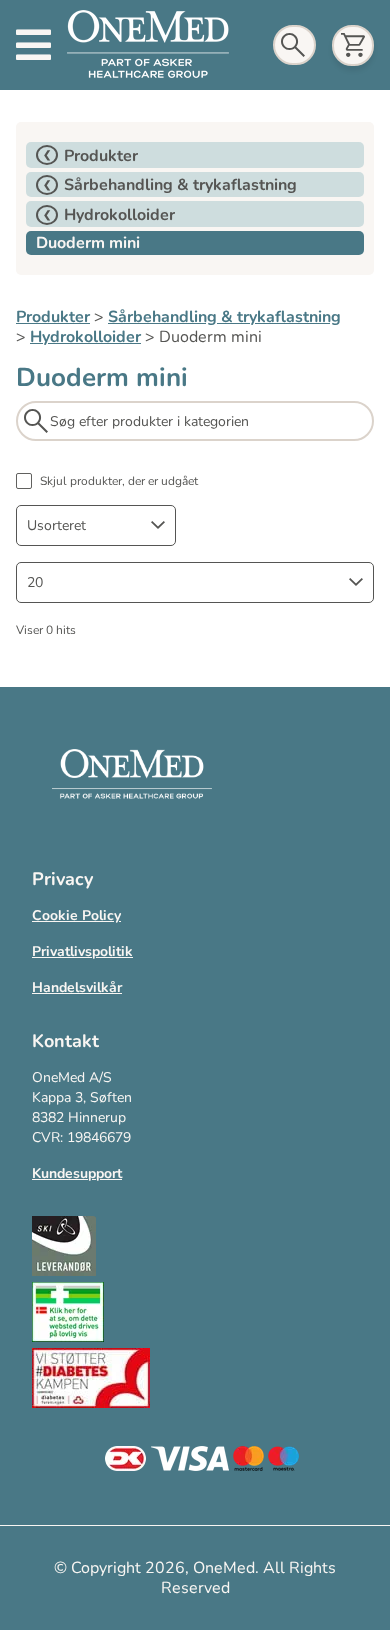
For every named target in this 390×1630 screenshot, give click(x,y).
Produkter (53, 317)
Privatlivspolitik (82, 951)
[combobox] (96, 525)
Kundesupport (77, 1173)
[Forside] (148, 45)
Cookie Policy (76, 915)
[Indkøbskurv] (353, 45)
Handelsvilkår (77, 987)
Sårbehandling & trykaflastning (224, 317)
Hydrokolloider (85, 337)
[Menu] (33, 45)
